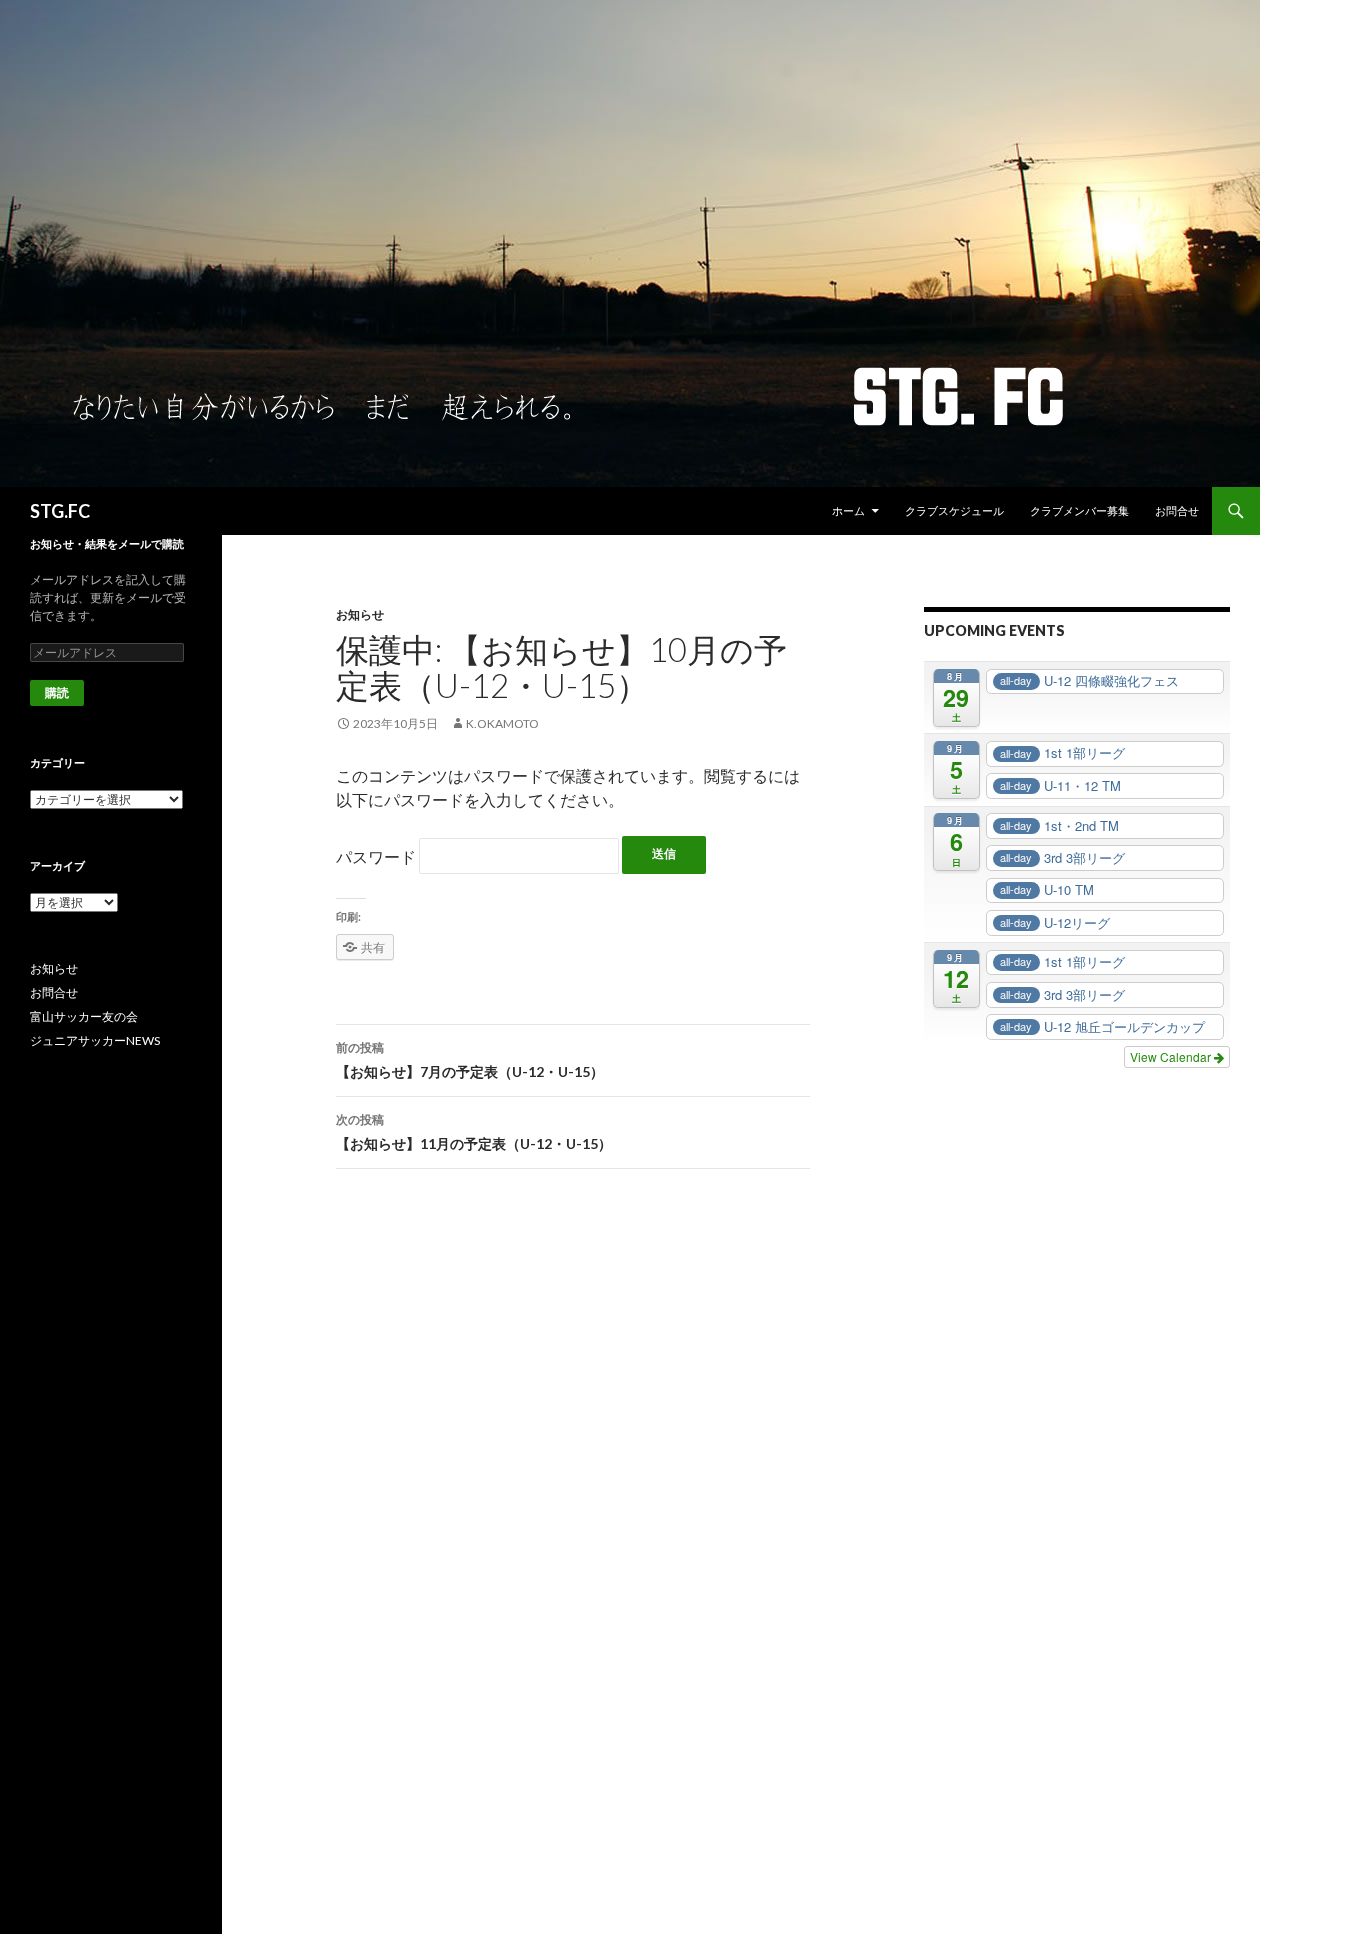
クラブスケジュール (954, 510)
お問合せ (1177, 510)
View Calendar (1172, 1056)
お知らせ (360, 614)
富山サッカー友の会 (84, 1016)
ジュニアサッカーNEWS (95, 1040)
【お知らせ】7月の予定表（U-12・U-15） (470, 1060)
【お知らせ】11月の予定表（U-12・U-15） (474, 1132)
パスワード (377, 856)
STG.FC (60, 511)
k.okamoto (502, 723)
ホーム (848, 510)
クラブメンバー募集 (1079, 510)
